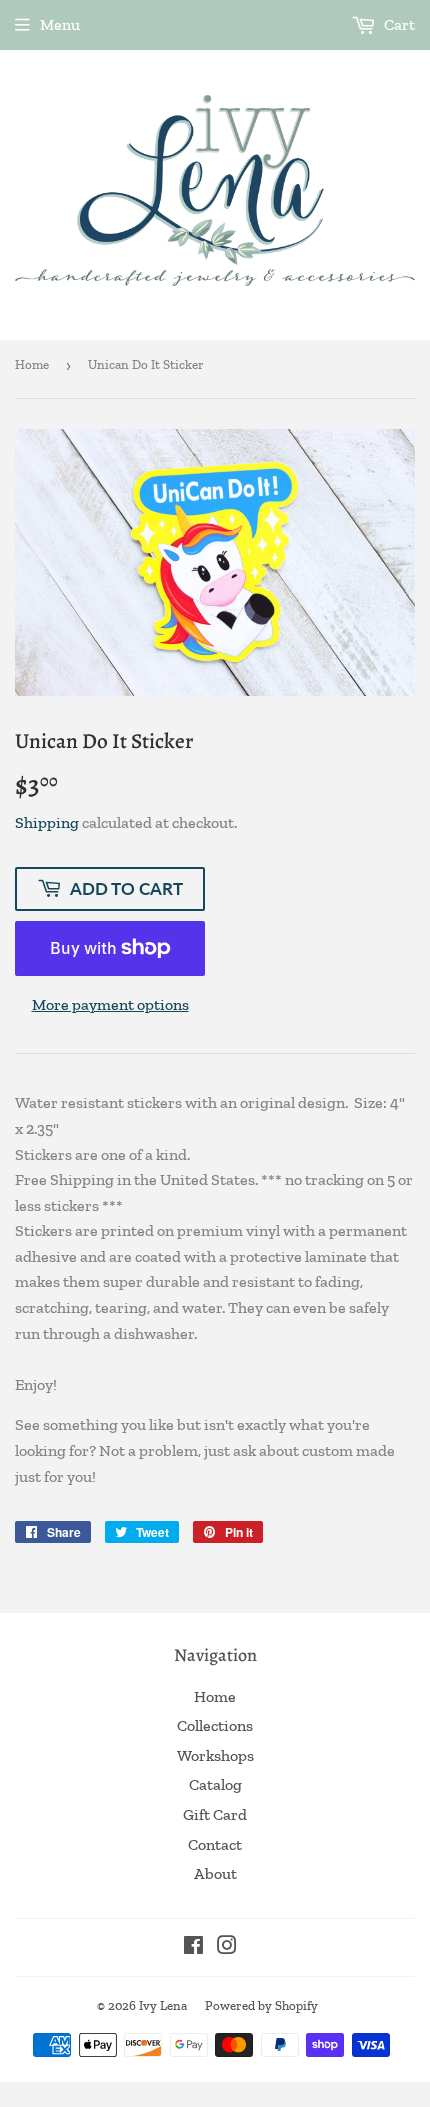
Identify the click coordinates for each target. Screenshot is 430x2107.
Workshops (215, 1755)
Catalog (215, 1784)
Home (32, 364)
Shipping (47, 822)
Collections (215, 1725)
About (215, 1873)
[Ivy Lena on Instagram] (227, 1947)
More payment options (110, 1004)
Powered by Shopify (261, 2005)
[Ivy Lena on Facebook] (193, 1947)
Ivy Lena (163, 2005)
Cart (398, 24)
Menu (60, 24)
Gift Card (215, 1814)
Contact (215, 1844)
